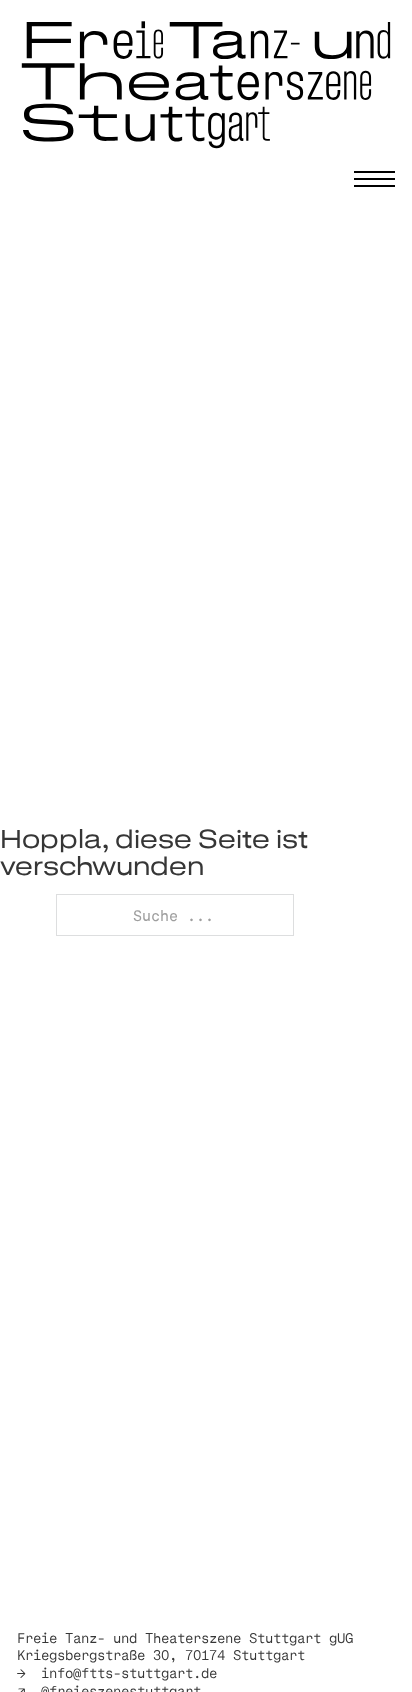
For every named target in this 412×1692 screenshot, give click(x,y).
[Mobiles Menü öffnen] (374, 179)
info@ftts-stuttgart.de (129, 1672)
